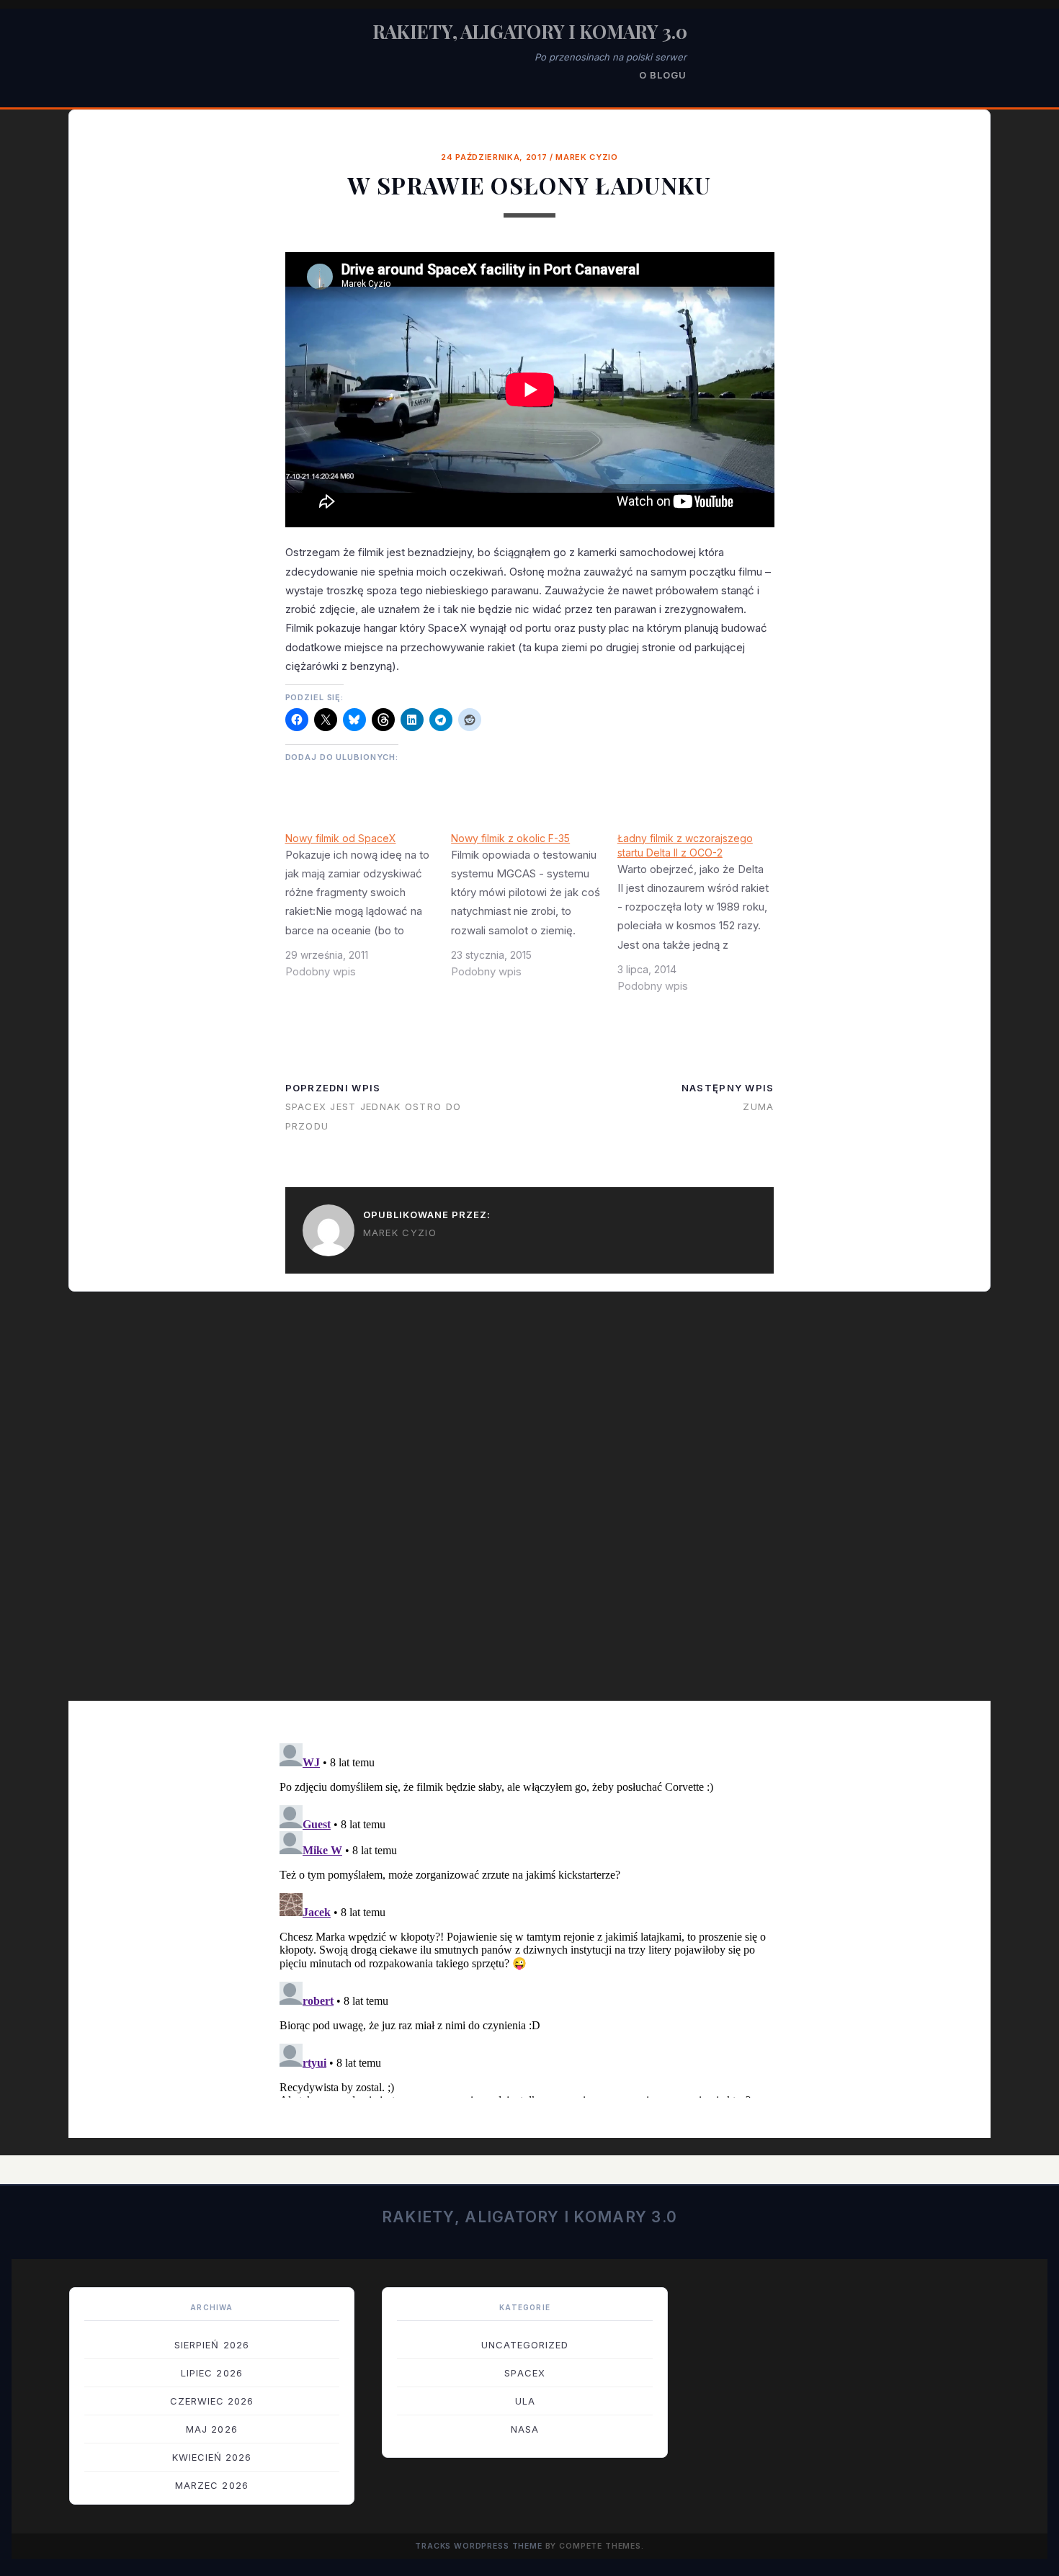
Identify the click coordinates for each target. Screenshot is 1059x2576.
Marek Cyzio (586, 157)
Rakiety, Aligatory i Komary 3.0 (530, 31)
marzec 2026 (211, 2485)
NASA (525, 2429)
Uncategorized (525, 2345)
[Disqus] (529, 1506)
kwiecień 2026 (212, 2457)
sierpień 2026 (212, 2345)
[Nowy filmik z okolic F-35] (534, 911)
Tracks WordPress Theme (479, 2546)
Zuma (758, 1106)
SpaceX (524, 2373)
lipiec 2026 (211, 2373)
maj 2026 (211, 2429)
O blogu (663, 75)
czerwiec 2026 (212, 2401)
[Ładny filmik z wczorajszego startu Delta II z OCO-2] (701, 918)
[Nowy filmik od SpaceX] (368, 911)
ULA (525, 2401)
